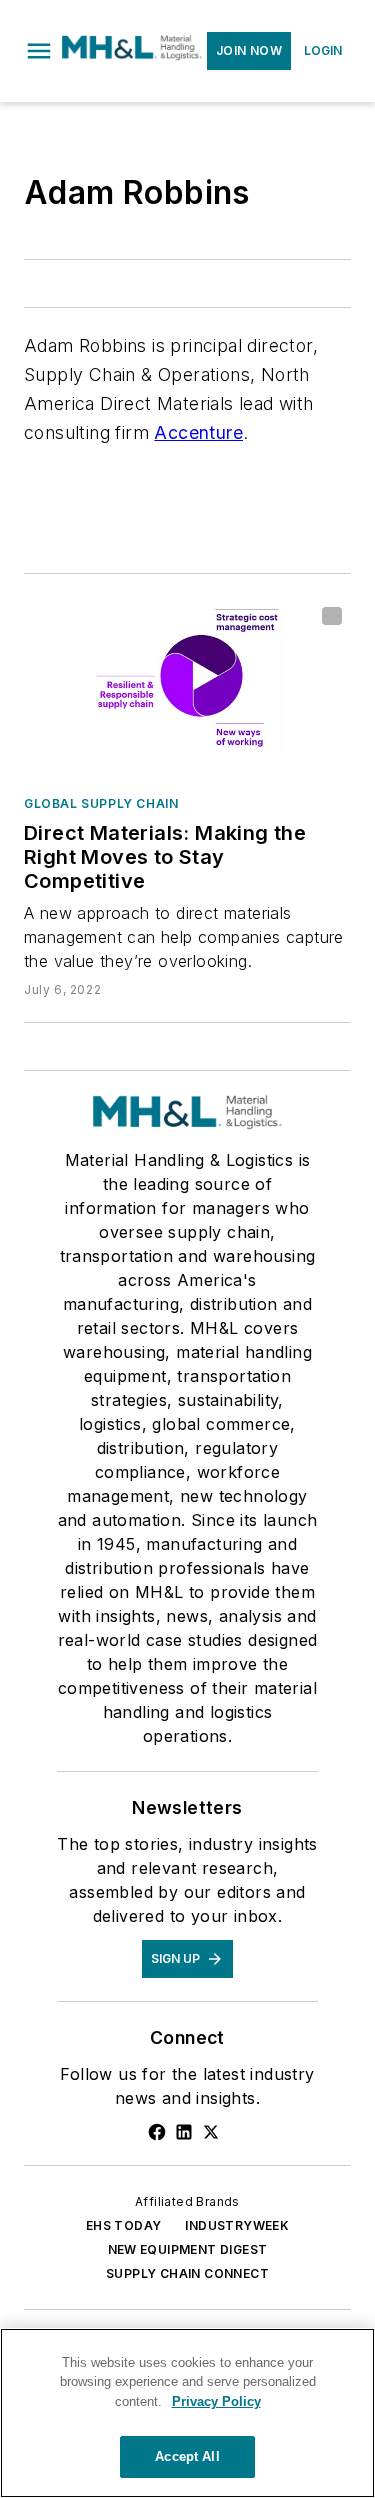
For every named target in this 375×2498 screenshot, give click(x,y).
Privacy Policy (216, 2401)
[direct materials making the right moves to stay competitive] (187, 689)
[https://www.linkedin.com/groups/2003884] (184, 2132)
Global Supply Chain (101, 803)
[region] (187, 2413)
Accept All (187, 2456)
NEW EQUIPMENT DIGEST (188, 2249)
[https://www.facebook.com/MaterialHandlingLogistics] (157, 2132)
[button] (39, 51)
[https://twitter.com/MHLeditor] (211, 2132)
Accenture (198, 432)
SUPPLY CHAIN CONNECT (187, 2273)
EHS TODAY (124, 2225)
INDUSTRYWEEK (237, 2225)
